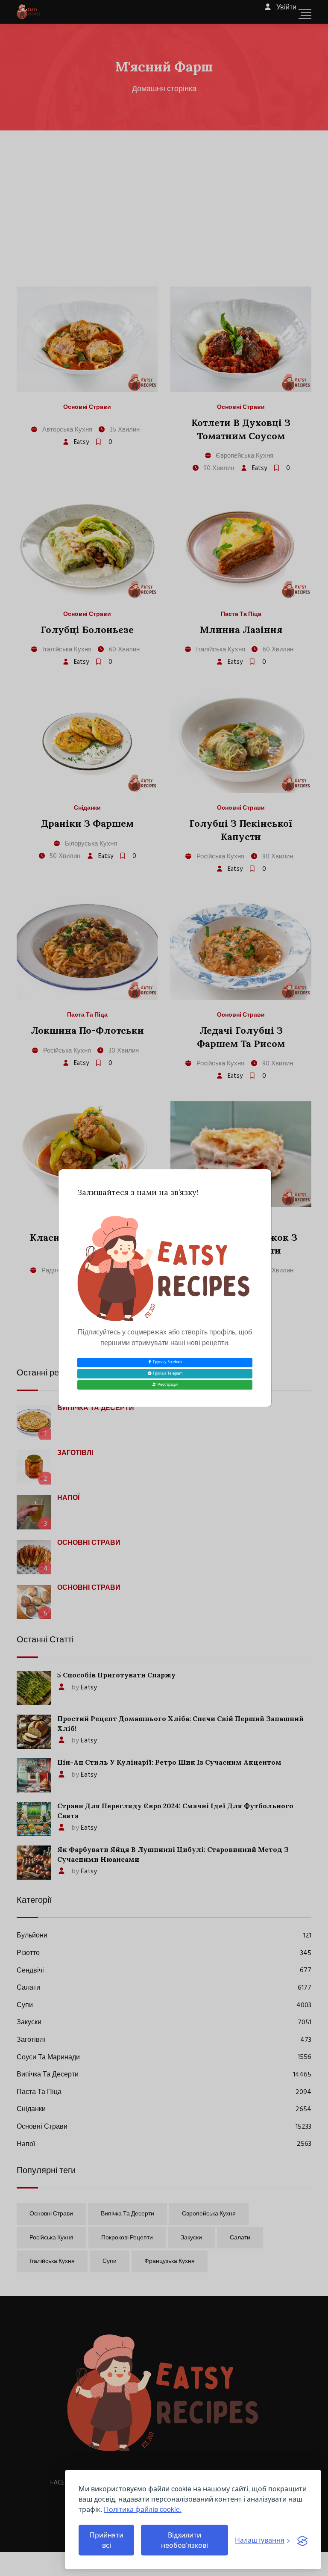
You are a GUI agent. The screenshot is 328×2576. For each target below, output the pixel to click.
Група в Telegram (167, 1374)
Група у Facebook (167, 1362)
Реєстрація (167, 1385)
